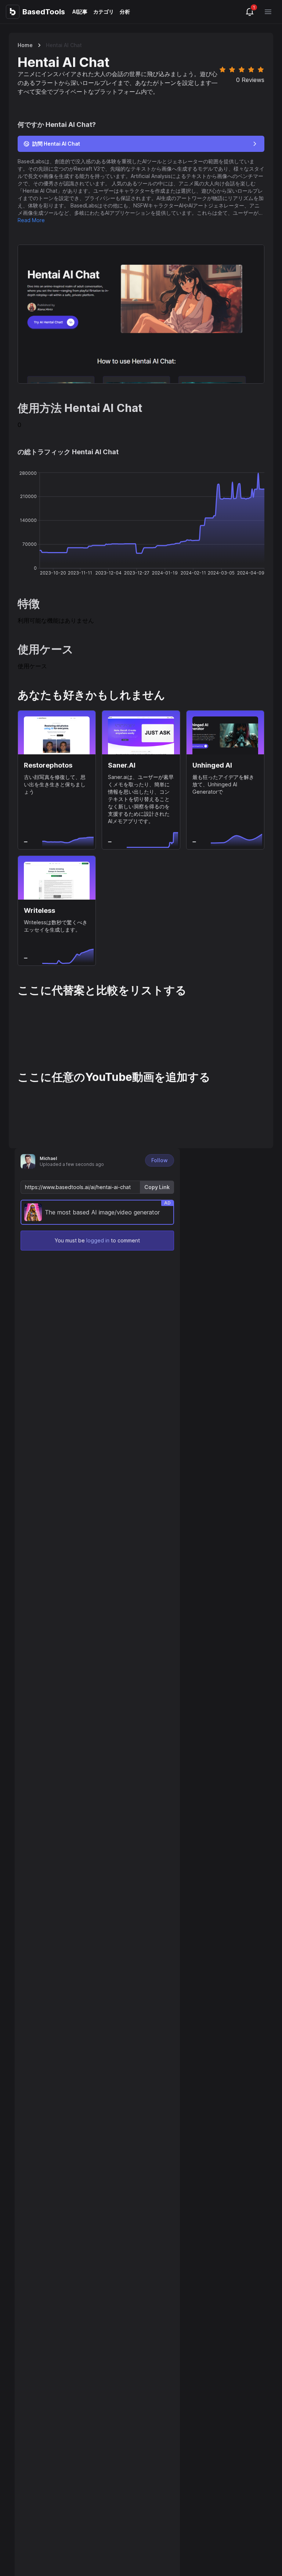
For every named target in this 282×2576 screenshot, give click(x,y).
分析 (125, 12)
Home (25, 45)
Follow (160, 1160)
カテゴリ (104, 12)
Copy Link (157, 1187)
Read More (31, 220)
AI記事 (80, 12)
